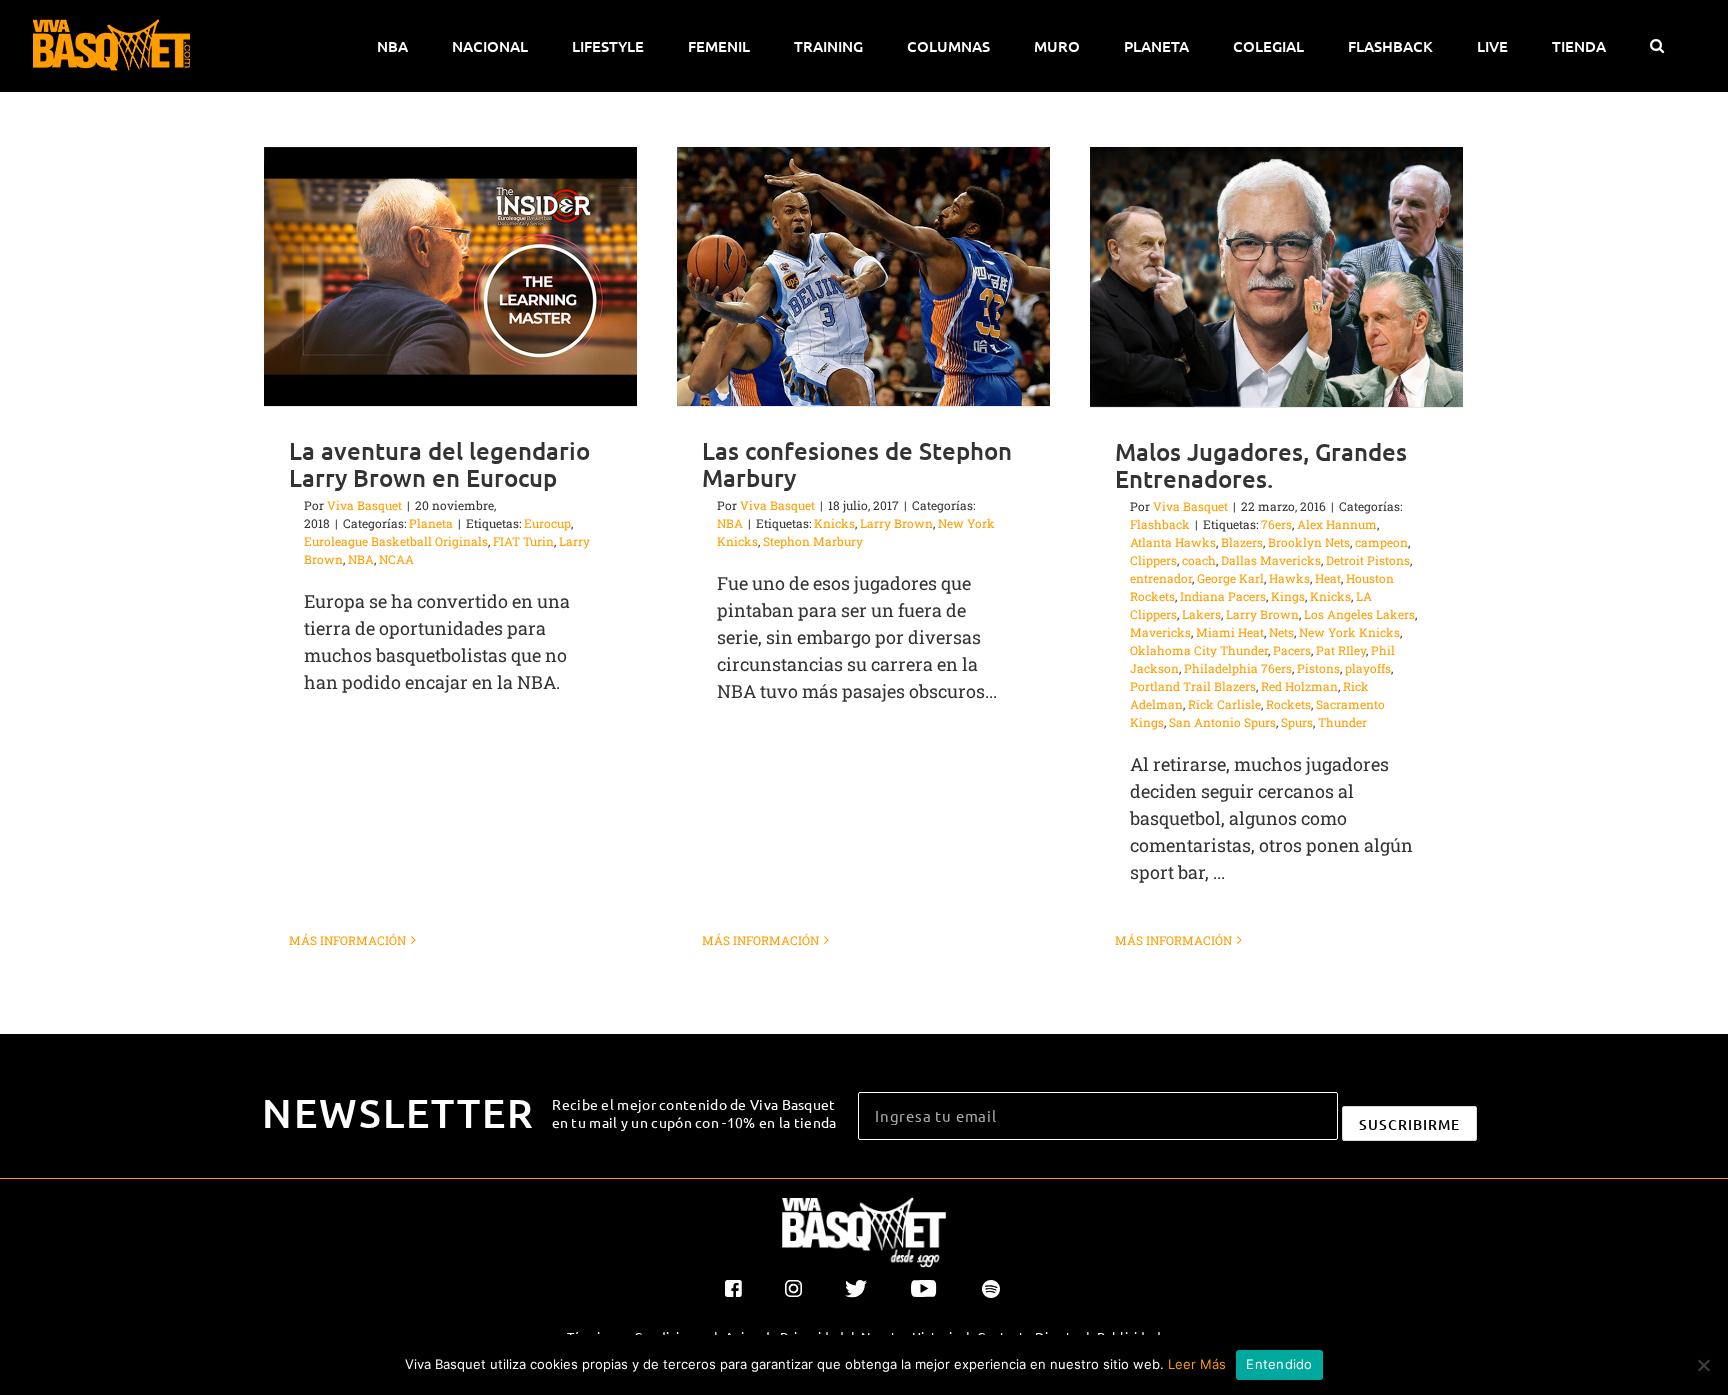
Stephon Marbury (813, 541)
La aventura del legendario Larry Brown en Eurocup (439, 464)
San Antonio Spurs (1222, 722)
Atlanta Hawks (1173, 542)
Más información (347, 940)
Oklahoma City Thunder (1199, 650)
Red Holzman (1299, 686)
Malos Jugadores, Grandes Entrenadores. (1261, 465)
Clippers (1153, 560)
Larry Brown (896, 523)
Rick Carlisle (1224, 704)
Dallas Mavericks (1271, 560)
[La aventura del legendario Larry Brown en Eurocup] (450, 276)
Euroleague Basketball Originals (396, 541)
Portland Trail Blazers (1193, 686)
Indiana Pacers (1223, 596)
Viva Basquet (364, 505)
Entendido (1279, 1364)
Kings (1288, 596)
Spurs (1297, 722)
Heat (1328, 578)
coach (1199, 560)
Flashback (1160, 524)
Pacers (1292, 650)
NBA (361, 559)
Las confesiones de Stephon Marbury (857, 464)
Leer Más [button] (1197, 1364)
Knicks (834, 523)
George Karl (1230, 578)
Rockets (1288, 704)
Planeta (431, 523)
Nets (1281, 632)
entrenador (1161, 578)
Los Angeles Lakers (1359, 614)
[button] (1656, 46)
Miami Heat (1230, 632)
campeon (1381, 542)
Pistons (1318, 668)
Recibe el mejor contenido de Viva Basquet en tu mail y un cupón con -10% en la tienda (694, 1113)
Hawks (1289, 578)
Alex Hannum (1337, 524)
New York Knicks (1349, 632)
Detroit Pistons (1368, 560)
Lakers (1201, 614)
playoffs (1368, 668)
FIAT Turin (523, 541)
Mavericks (1160, 632)
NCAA (396, 559)
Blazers (1242, 542)
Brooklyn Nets (1309, 542)
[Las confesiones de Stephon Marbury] (863, 276)
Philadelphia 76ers (1238, 668)
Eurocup (547, 523)
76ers (1276, 524)
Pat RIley (1341, 650)
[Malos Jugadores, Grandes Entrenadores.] (1276, 277)
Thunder (1342, 722)
